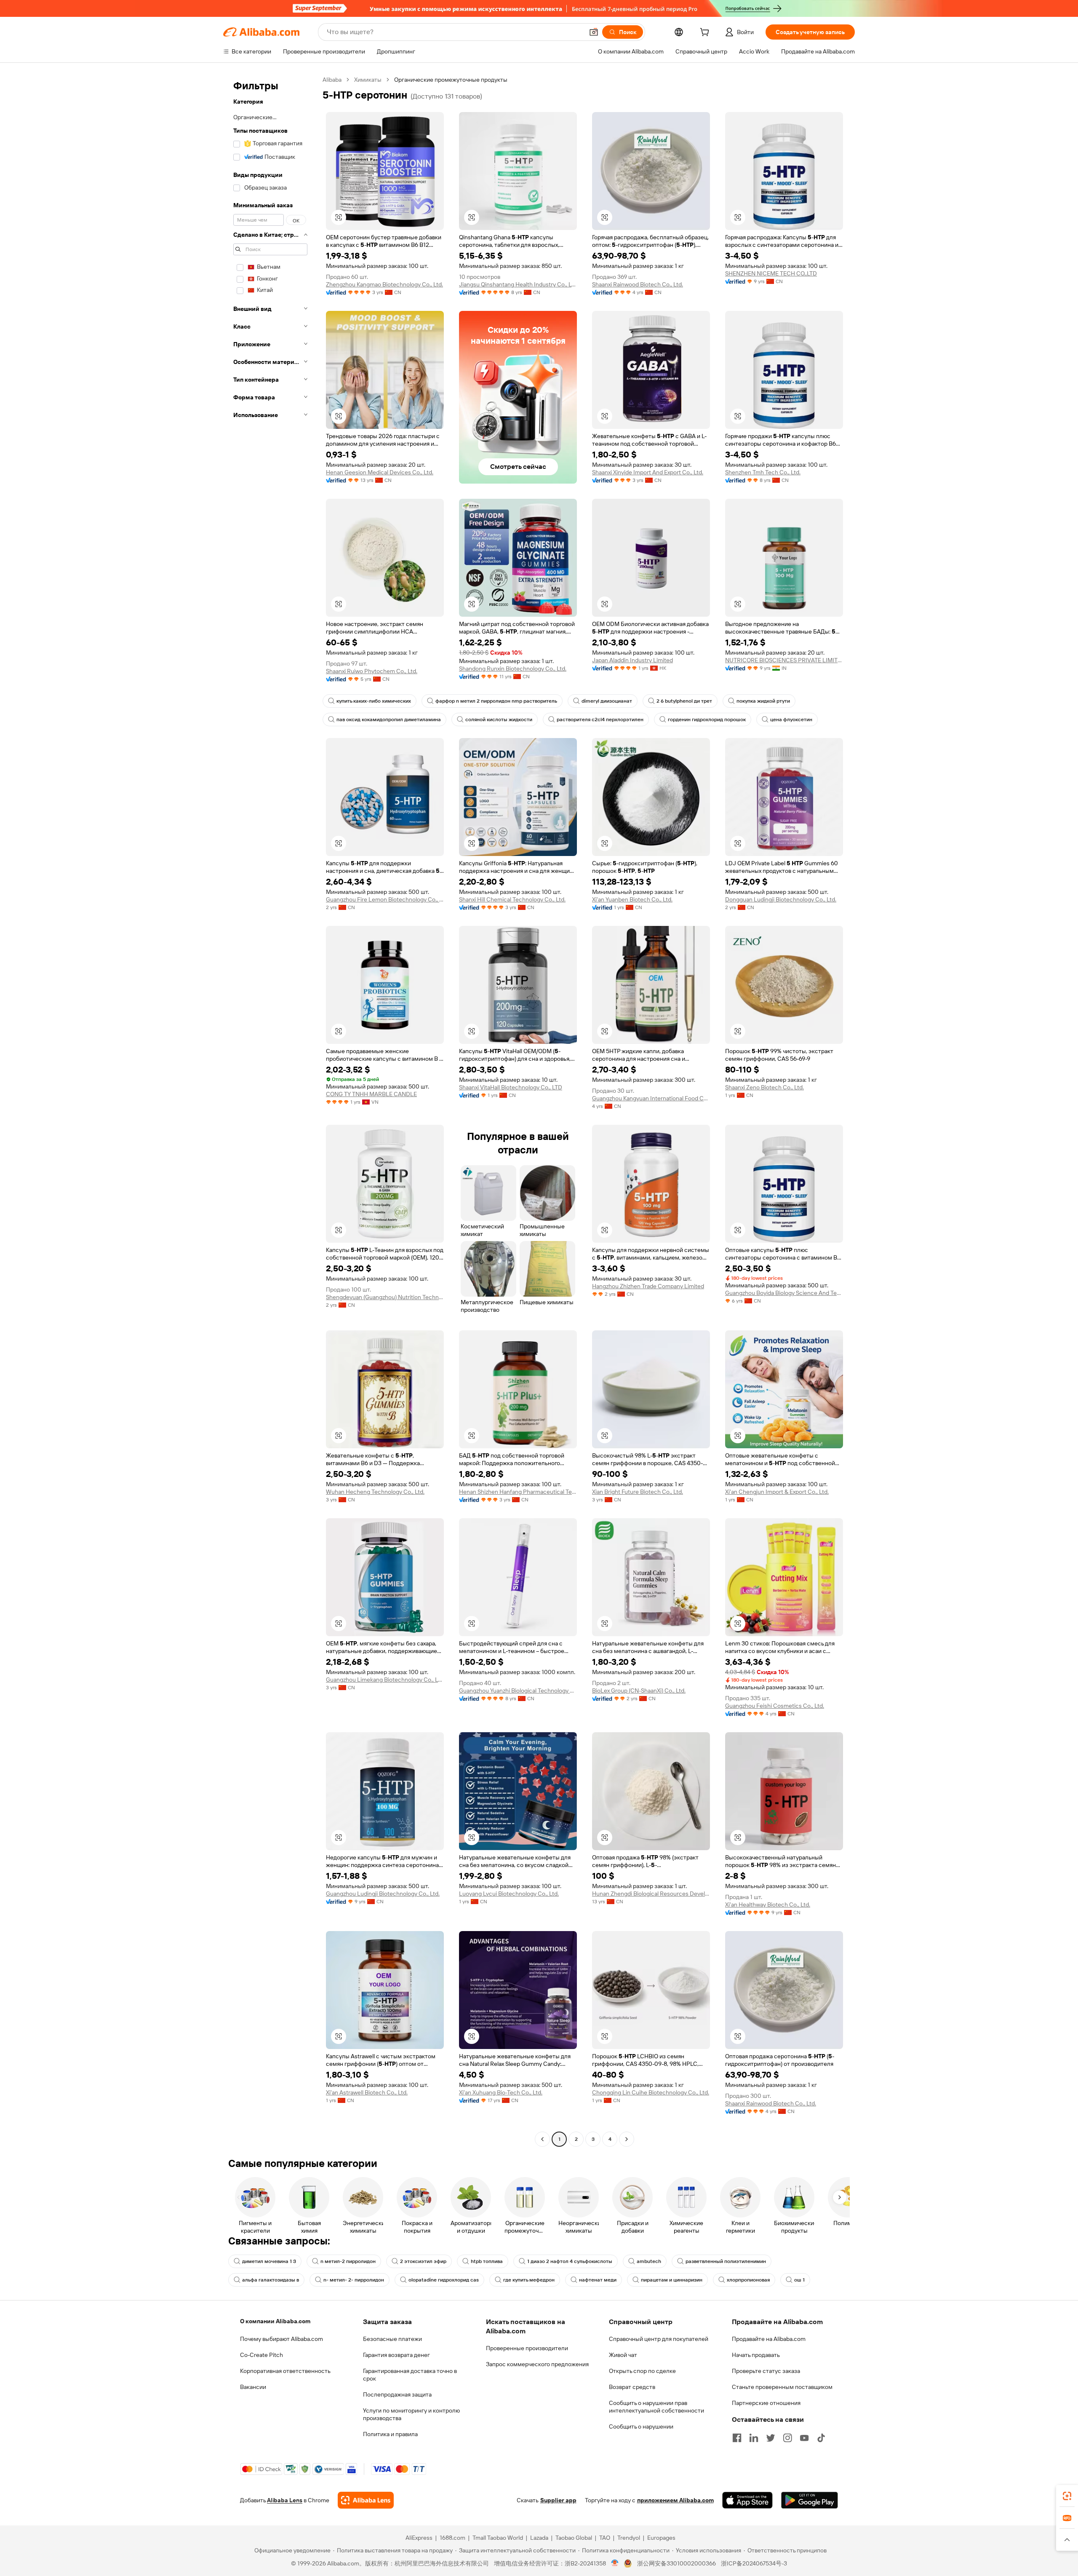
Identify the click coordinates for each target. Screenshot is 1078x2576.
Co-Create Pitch (261, 2355)
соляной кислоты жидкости (499, 720)
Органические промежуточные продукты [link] (451, 80)
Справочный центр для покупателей (659, 2339)
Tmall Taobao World (498, 2538)
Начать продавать (756, 2355)
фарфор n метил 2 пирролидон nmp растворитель (496, 701)
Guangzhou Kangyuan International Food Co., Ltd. (651, 1098)
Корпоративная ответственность (285, 2371)
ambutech (649, 2261)
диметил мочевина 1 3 (269, 2261)
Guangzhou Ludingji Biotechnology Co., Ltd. (383, 1894)
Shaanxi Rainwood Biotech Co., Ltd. (638, 284)
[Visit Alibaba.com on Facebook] (737, 2438)
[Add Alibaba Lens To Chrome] (366, 2500)
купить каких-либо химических (374, 701)
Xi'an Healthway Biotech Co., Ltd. (768, 1905)
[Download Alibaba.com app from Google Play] (810, 2500)
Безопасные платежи (392, 2339)
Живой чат (623, 2355)
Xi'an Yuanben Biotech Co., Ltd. (632, 899)
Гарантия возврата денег (396, 2355)
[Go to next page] (627, 2139)
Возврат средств (632, 2387)
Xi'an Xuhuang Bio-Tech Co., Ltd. (501, 2092)
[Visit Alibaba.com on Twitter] (771, 2438)
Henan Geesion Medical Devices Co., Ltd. (380, 472)
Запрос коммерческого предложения (537, 2364)
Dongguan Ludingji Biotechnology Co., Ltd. (781, 899)
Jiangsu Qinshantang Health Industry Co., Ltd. (518, 284)
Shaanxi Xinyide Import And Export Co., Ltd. (648, 472)
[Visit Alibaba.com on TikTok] (821, 2438)
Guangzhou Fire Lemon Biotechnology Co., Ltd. (385, 899)
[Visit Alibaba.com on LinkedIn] (754, 2438)
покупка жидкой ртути (763, 701)
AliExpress (419, 2538)
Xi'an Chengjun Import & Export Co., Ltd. (777, 1492)
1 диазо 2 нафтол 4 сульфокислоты (570, 2261)
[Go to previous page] (542, 2139)
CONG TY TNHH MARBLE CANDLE (371, 1094)
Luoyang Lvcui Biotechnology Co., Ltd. (509, 1894)
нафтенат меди (598, 2280)
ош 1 (799, 2280)
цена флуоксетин (791, 720)
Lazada (539, 2538)
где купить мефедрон (529, 2280)
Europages (661, 2538)
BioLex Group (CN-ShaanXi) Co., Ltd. (639, 1691)
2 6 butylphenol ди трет (684, 701)
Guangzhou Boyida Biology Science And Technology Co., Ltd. (784, 1293)
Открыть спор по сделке (642, 2371)
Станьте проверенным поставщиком (782, 2387)
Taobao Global (574, 2538)
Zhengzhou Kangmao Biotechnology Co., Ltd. (384, 284)
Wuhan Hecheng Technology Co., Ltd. (375, 1492)
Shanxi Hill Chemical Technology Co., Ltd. (512, 899)
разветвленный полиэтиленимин (726, 2261)
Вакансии (253, 2387)
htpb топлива (487, 2261)
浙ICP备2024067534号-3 (754, 2563)
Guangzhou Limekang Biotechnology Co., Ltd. (385, 1680)
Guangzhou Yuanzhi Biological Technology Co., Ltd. (518, 1691)
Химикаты (368, 80)
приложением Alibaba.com (675, 2500)
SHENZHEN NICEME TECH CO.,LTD (771, 273)
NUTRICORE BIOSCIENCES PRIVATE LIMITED (784, 660)
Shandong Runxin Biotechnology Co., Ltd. (513, 669)
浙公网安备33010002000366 (676, 2563)
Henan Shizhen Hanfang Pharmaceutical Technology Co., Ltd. (518, 1492)
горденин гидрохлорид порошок (707, 720)
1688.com (452, 2538)
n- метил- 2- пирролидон (354, 2280)
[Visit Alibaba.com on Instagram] (787, 2438)
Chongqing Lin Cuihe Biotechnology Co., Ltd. (651, 2092)
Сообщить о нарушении (641, 2426)
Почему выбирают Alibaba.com (282, 2339)
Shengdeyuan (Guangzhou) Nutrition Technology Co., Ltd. (385, 1297)
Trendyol (629, 2538)
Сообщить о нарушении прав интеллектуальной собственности (656, 2407)
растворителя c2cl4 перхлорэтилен (600, 720)
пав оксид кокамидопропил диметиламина (389, 720)
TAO (605, 2538)
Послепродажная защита (397, 2394)
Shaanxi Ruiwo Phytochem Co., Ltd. (372, 671)
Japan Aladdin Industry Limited (632, 660)
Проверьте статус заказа (766, 2371)
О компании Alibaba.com (275, 2321)
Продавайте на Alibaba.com (769, 2339)
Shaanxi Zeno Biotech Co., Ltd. (764, 1087)
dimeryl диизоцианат (607, 701)
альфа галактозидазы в (271, 2280)
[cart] (706, 33)
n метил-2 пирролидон (348, 2261)
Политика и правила (390, 2434)
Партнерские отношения (766, 2403)
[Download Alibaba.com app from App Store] (747, 2500)
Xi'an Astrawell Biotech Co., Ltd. (367, 2092)
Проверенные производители (527, 2348)
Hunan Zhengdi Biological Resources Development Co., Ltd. (651, 1894)
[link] (1067, 2496)
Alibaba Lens (285, 2500)
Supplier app (558, 2500)
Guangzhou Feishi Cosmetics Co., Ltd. (775, 1706)
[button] (594, 32)
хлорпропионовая (748, 2280)
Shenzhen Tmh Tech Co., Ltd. (763, 472)
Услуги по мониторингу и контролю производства (411, 2414)
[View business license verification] (615, 2563)
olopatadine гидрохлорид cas (444, 2280)
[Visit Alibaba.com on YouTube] (804, 2438)
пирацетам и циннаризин (672, 2280)
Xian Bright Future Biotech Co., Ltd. (638, 1492)
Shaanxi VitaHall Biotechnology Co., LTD (511, 1087)
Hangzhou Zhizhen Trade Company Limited (648, 1286)
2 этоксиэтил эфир (423, 2261)
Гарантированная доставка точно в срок (410, 2375)
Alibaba (332, 80)
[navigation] (270, 1110)
